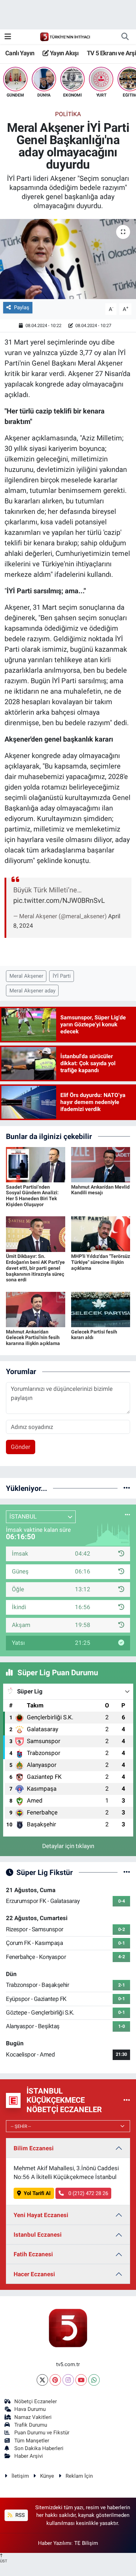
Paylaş (22, 307)
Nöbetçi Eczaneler (36, 2401)
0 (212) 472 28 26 (88, 2193)
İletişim (20, 2476)
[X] (42, 2380)
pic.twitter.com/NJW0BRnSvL (59, 900)
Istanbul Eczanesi (38, 2235)
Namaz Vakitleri (33, 2417)
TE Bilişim (86, 2543)
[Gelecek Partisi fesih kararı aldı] (101, 1309)
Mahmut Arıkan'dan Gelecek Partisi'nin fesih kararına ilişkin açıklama (33, 1338)
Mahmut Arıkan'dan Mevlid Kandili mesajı (100, 1190)
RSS (19, 2515)
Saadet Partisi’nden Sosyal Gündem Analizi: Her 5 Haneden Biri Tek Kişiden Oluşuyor (32, 1196)
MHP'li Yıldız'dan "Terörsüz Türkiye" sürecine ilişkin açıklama (101, 1262)
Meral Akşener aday (32, 991)
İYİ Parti (62, 976)
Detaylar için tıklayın (68, 1846)
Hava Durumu (30, 2409)
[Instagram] (68, 2380)
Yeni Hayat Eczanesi (41, 2215)
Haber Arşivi (29, 2456)
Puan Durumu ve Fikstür (42, 2433)
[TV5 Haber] (65, 36)
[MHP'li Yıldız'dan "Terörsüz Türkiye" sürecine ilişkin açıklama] (101, 1234)
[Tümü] (127, 1488)
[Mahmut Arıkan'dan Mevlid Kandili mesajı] (101, 1164)
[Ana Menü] (8, 36)
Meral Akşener (26, 976)
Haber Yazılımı (55, 2543)
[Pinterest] (55, 2380)
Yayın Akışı (63, 53)
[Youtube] (81, 2380)
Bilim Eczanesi (34, 2148)
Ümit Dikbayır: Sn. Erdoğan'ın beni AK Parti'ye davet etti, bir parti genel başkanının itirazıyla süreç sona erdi (35, 1268)
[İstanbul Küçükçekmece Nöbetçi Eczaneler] (127, 2100)
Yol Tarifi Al (37, 2193)
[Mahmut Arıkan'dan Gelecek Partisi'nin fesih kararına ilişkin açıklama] (36, 1309)
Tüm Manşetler (32, 2441)
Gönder (21, 1447)
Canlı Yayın (20, 53)
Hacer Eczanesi (34, 2274)
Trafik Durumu (31, 2425)
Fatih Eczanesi (33, 2254)
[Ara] (125, 37)
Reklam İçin (79, 2476)
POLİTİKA (68, 114)
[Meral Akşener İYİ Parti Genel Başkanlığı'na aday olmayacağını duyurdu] (68, 259)
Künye (47, 2476)
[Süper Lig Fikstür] (127, 1872)
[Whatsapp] (94, 2380)
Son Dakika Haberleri (39, 2448)
